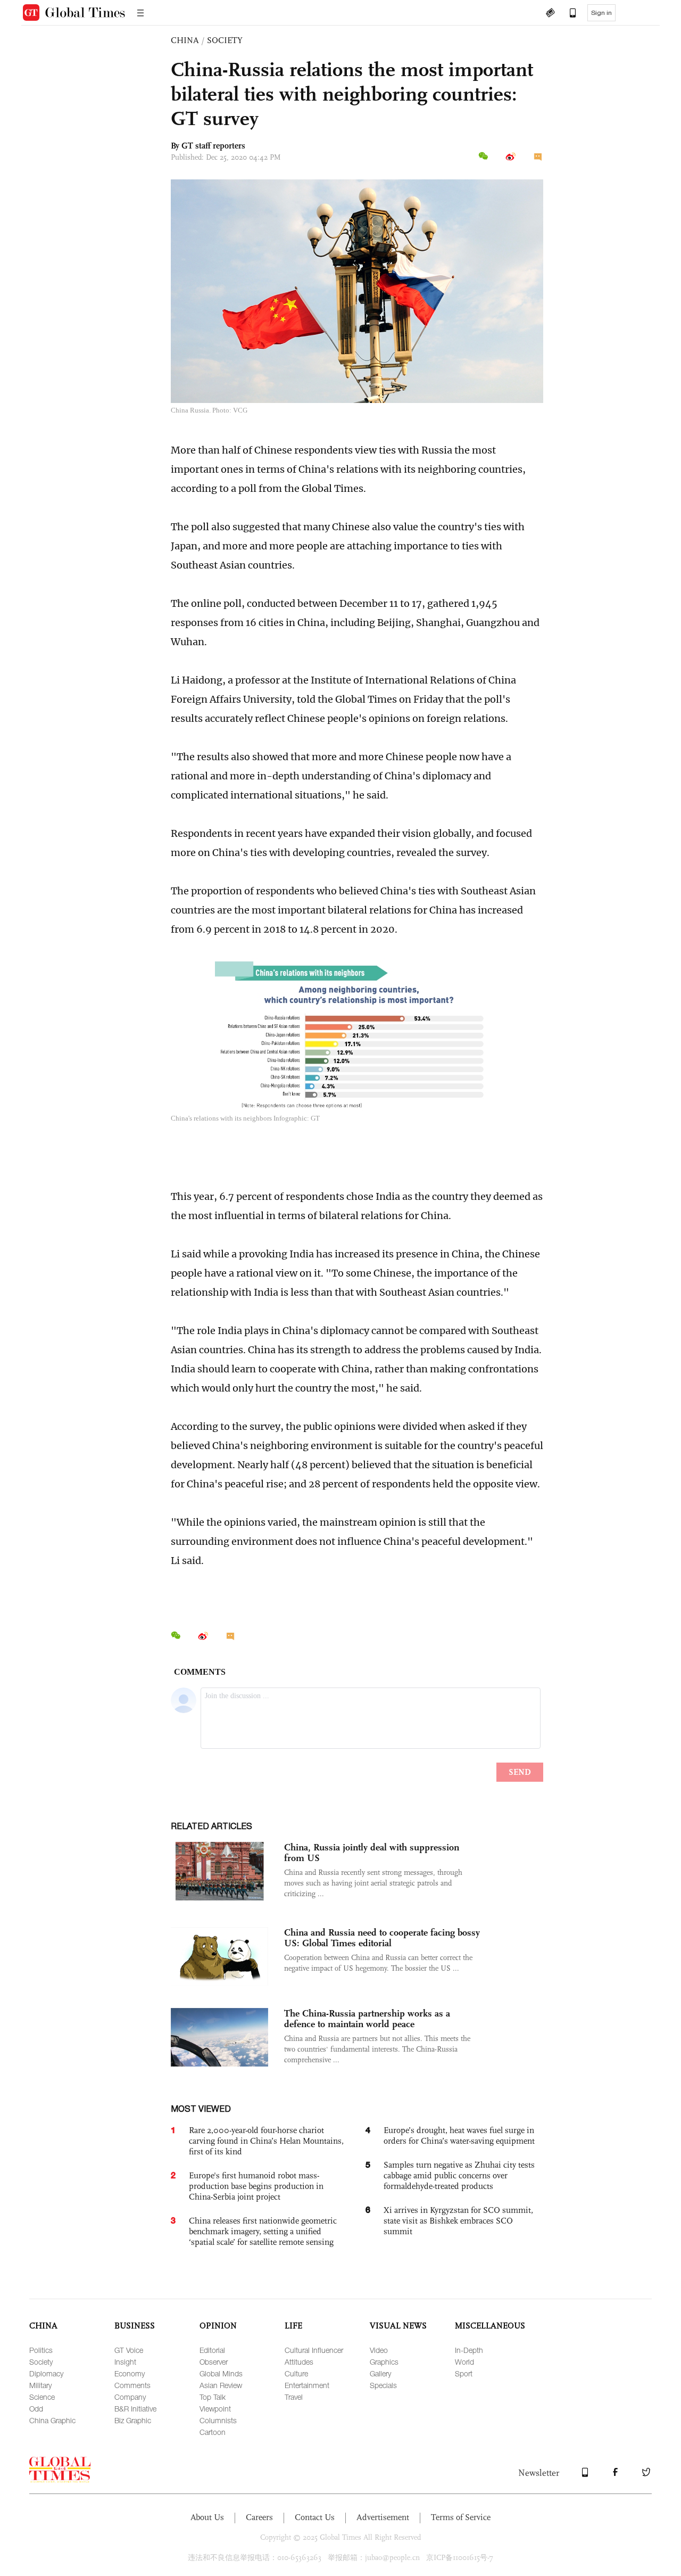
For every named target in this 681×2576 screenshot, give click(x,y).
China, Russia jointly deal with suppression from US (372, 1853)
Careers (259, 2517)
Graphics (384, 2362)
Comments (132, 2385)
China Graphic (52, 2420)
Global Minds (221, 2373)
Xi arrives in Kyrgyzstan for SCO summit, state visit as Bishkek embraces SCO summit (458, 2221)
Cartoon (213, 2432)
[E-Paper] (550, 14)
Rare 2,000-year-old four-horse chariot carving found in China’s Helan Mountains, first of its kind (266, 2141)
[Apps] (568, 14)
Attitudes (299, 2362)
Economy (130, 2373)
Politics (41, 2350)
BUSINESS (135, 2326)
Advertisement (383, 2517)
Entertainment (307, 2385)
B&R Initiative (135, 2409)
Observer (214, 2362)
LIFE (293, 2326)
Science (42, 2397)
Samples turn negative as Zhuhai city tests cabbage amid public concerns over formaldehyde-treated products (459, 2175)
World (464, 2362)
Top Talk (213, 2397)
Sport (464, 2373)
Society (41, 2362)
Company (130, 2397)
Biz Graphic (133, 2420)
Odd (36, 2409)
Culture (296, 2373)
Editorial (212, 2350)
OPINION (218, 2326)
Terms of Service (461, 2517)
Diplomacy (46, 2373)
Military (40, 2385)
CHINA (185, 40)
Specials (383, 2385)
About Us (207, 2517)
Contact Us (315, 2517)
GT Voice (129, 2350)
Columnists (218, 2420)
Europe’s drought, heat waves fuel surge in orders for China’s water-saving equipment (459, 2135)
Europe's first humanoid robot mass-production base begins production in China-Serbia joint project (256, 2186)
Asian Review (221, 2385)
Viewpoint (215, 2409)
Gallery (380, 2373)
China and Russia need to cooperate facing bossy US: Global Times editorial (382, 1938)
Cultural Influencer (314, 2350)
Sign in (601, 13)
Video (379, 2350)
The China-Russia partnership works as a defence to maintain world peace (367, 2019)
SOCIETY (225, 40)
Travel (294, 2397)
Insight (125, 2362)
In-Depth (469, 2350)
